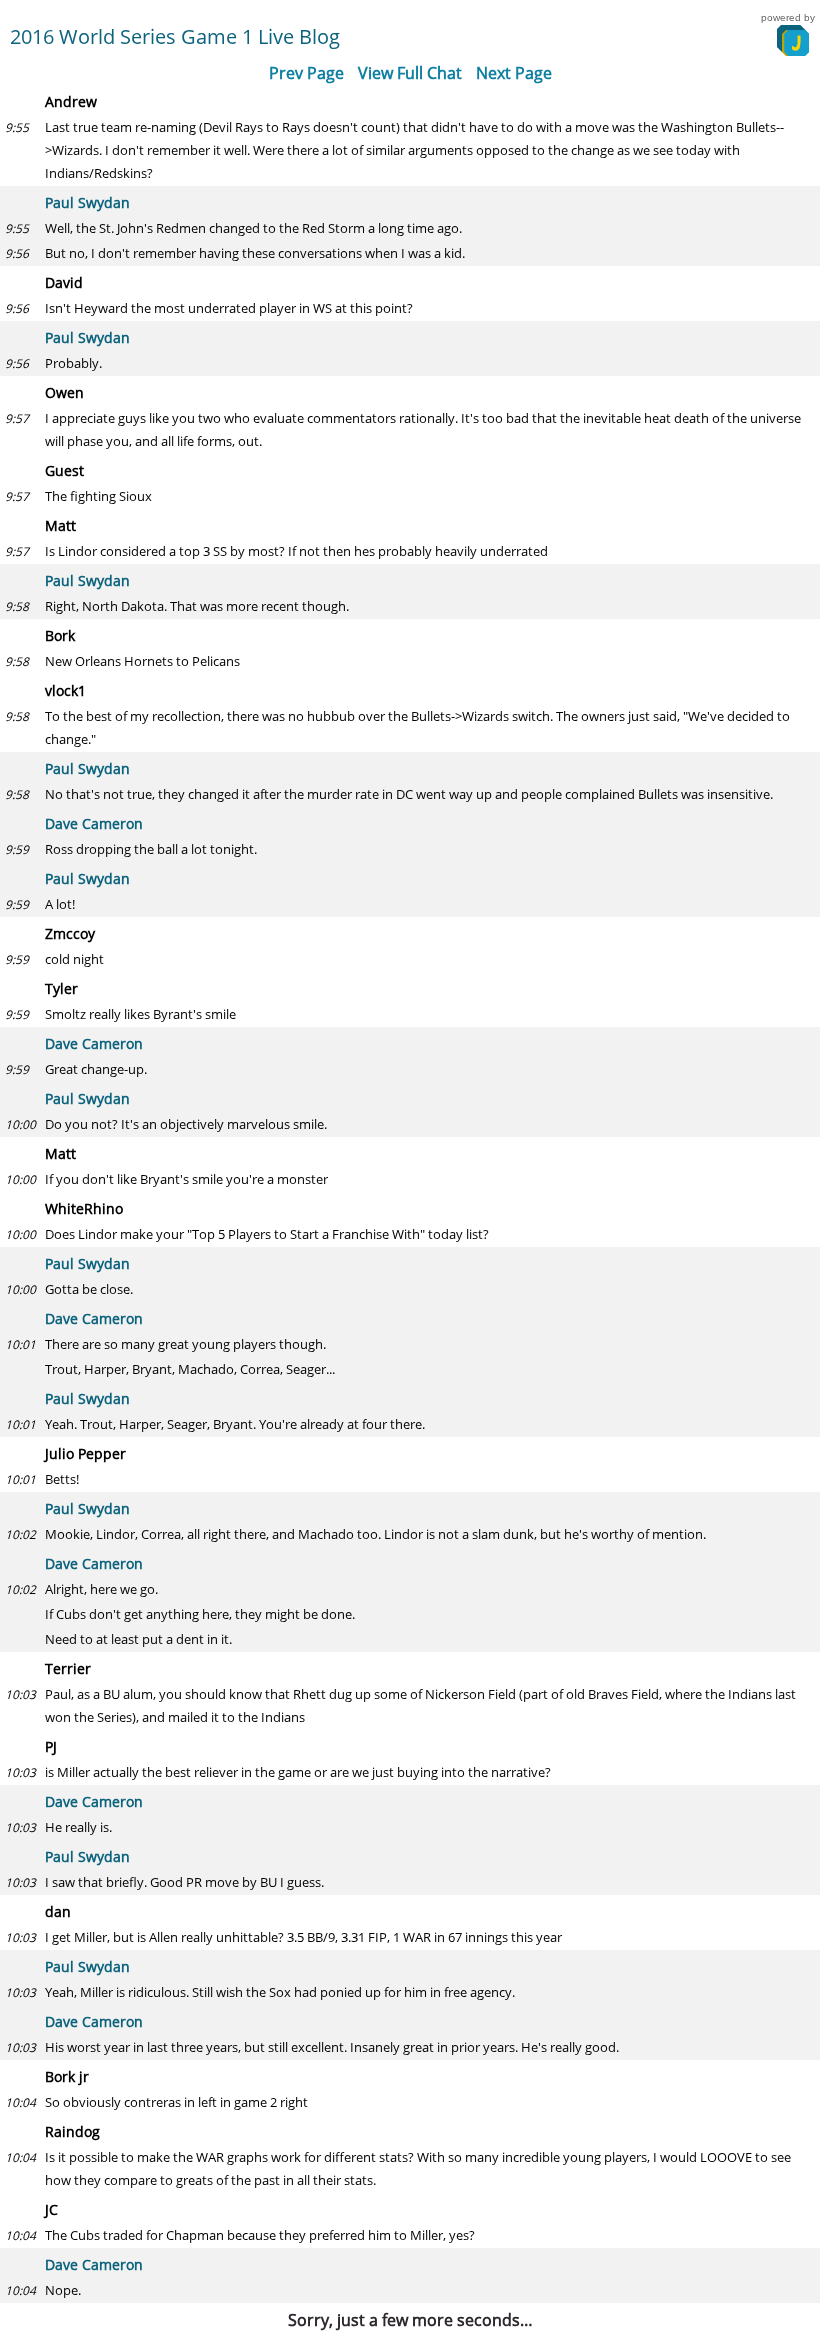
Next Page (514, 73)
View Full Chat (410, 73)
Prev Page (306, 73)
